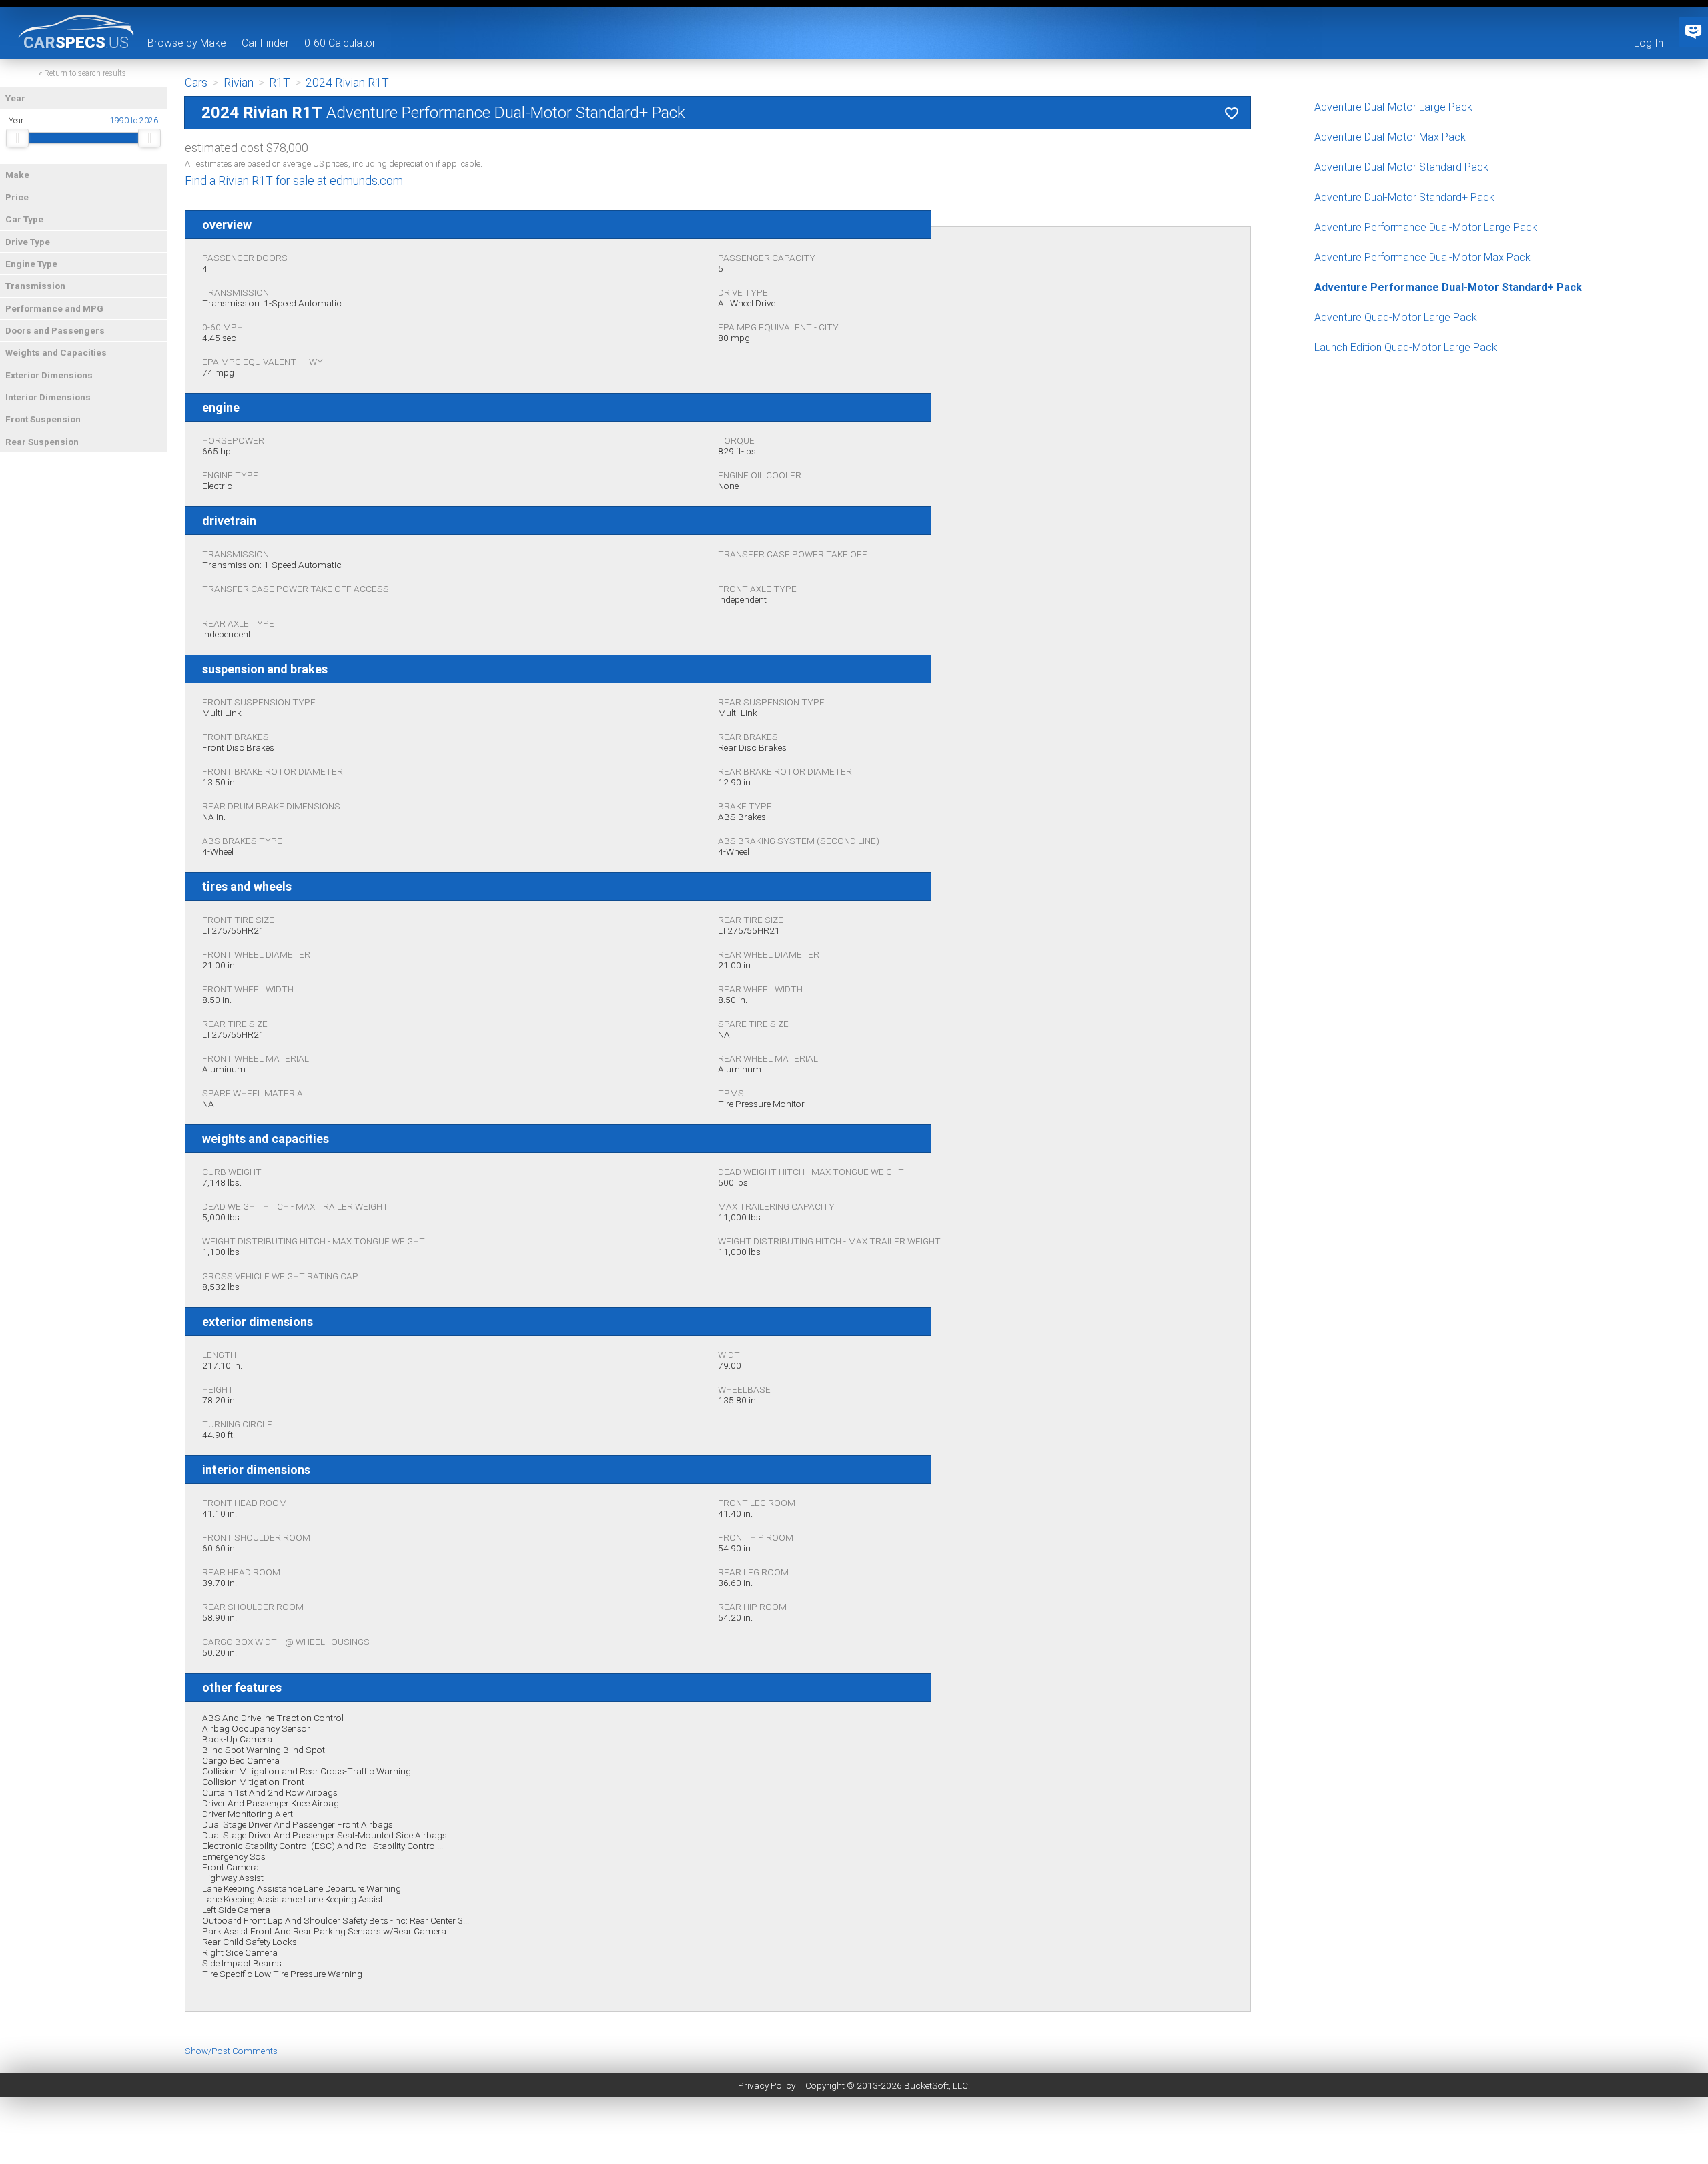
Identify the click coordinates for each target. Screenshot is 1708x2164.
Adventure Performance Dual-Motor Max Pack (1422, 257)
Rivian (239, 83)
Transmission (35, 286)
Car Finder (265, 43)
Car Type (24, 219)
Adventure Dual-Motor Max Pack (1390, 137)
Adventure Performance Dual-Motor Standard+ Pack (1448, 287)
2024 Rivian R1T (347, 83)
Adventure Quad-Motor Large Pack (1396, 317)
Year (15, 98)
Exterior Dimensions (49, 375)
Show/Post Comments (231, 2051)
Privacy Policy (767, 2085)
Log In (1649, 43)
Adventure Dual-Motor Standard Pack (1401, 167)
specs (76, 42)
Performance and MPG (54, 308)
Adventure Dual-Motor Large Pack (1393, 107)
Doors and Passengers (55, 330)
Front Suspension (43, 419)
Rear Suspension (42, 442)
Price (17, 197)
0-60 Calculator (340, 43)
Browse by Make (187, 43)
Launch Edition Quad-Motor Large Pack (1406, 347)
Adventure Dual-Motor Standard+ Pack (1404, 197)
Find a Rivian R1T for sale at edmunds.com (294, 181)
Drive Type (28, 242)
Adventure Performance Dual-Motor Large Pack (1426, 227)
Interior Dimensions (48, 397)
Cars (196, 83)
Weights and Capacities (56, 352)
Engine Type (31, 264)
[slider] (17, 138)
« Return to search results (82, 73)
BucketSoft (926, 2085)
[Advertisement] (854, 2134)
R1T (280, 83)
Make (17, 175)
